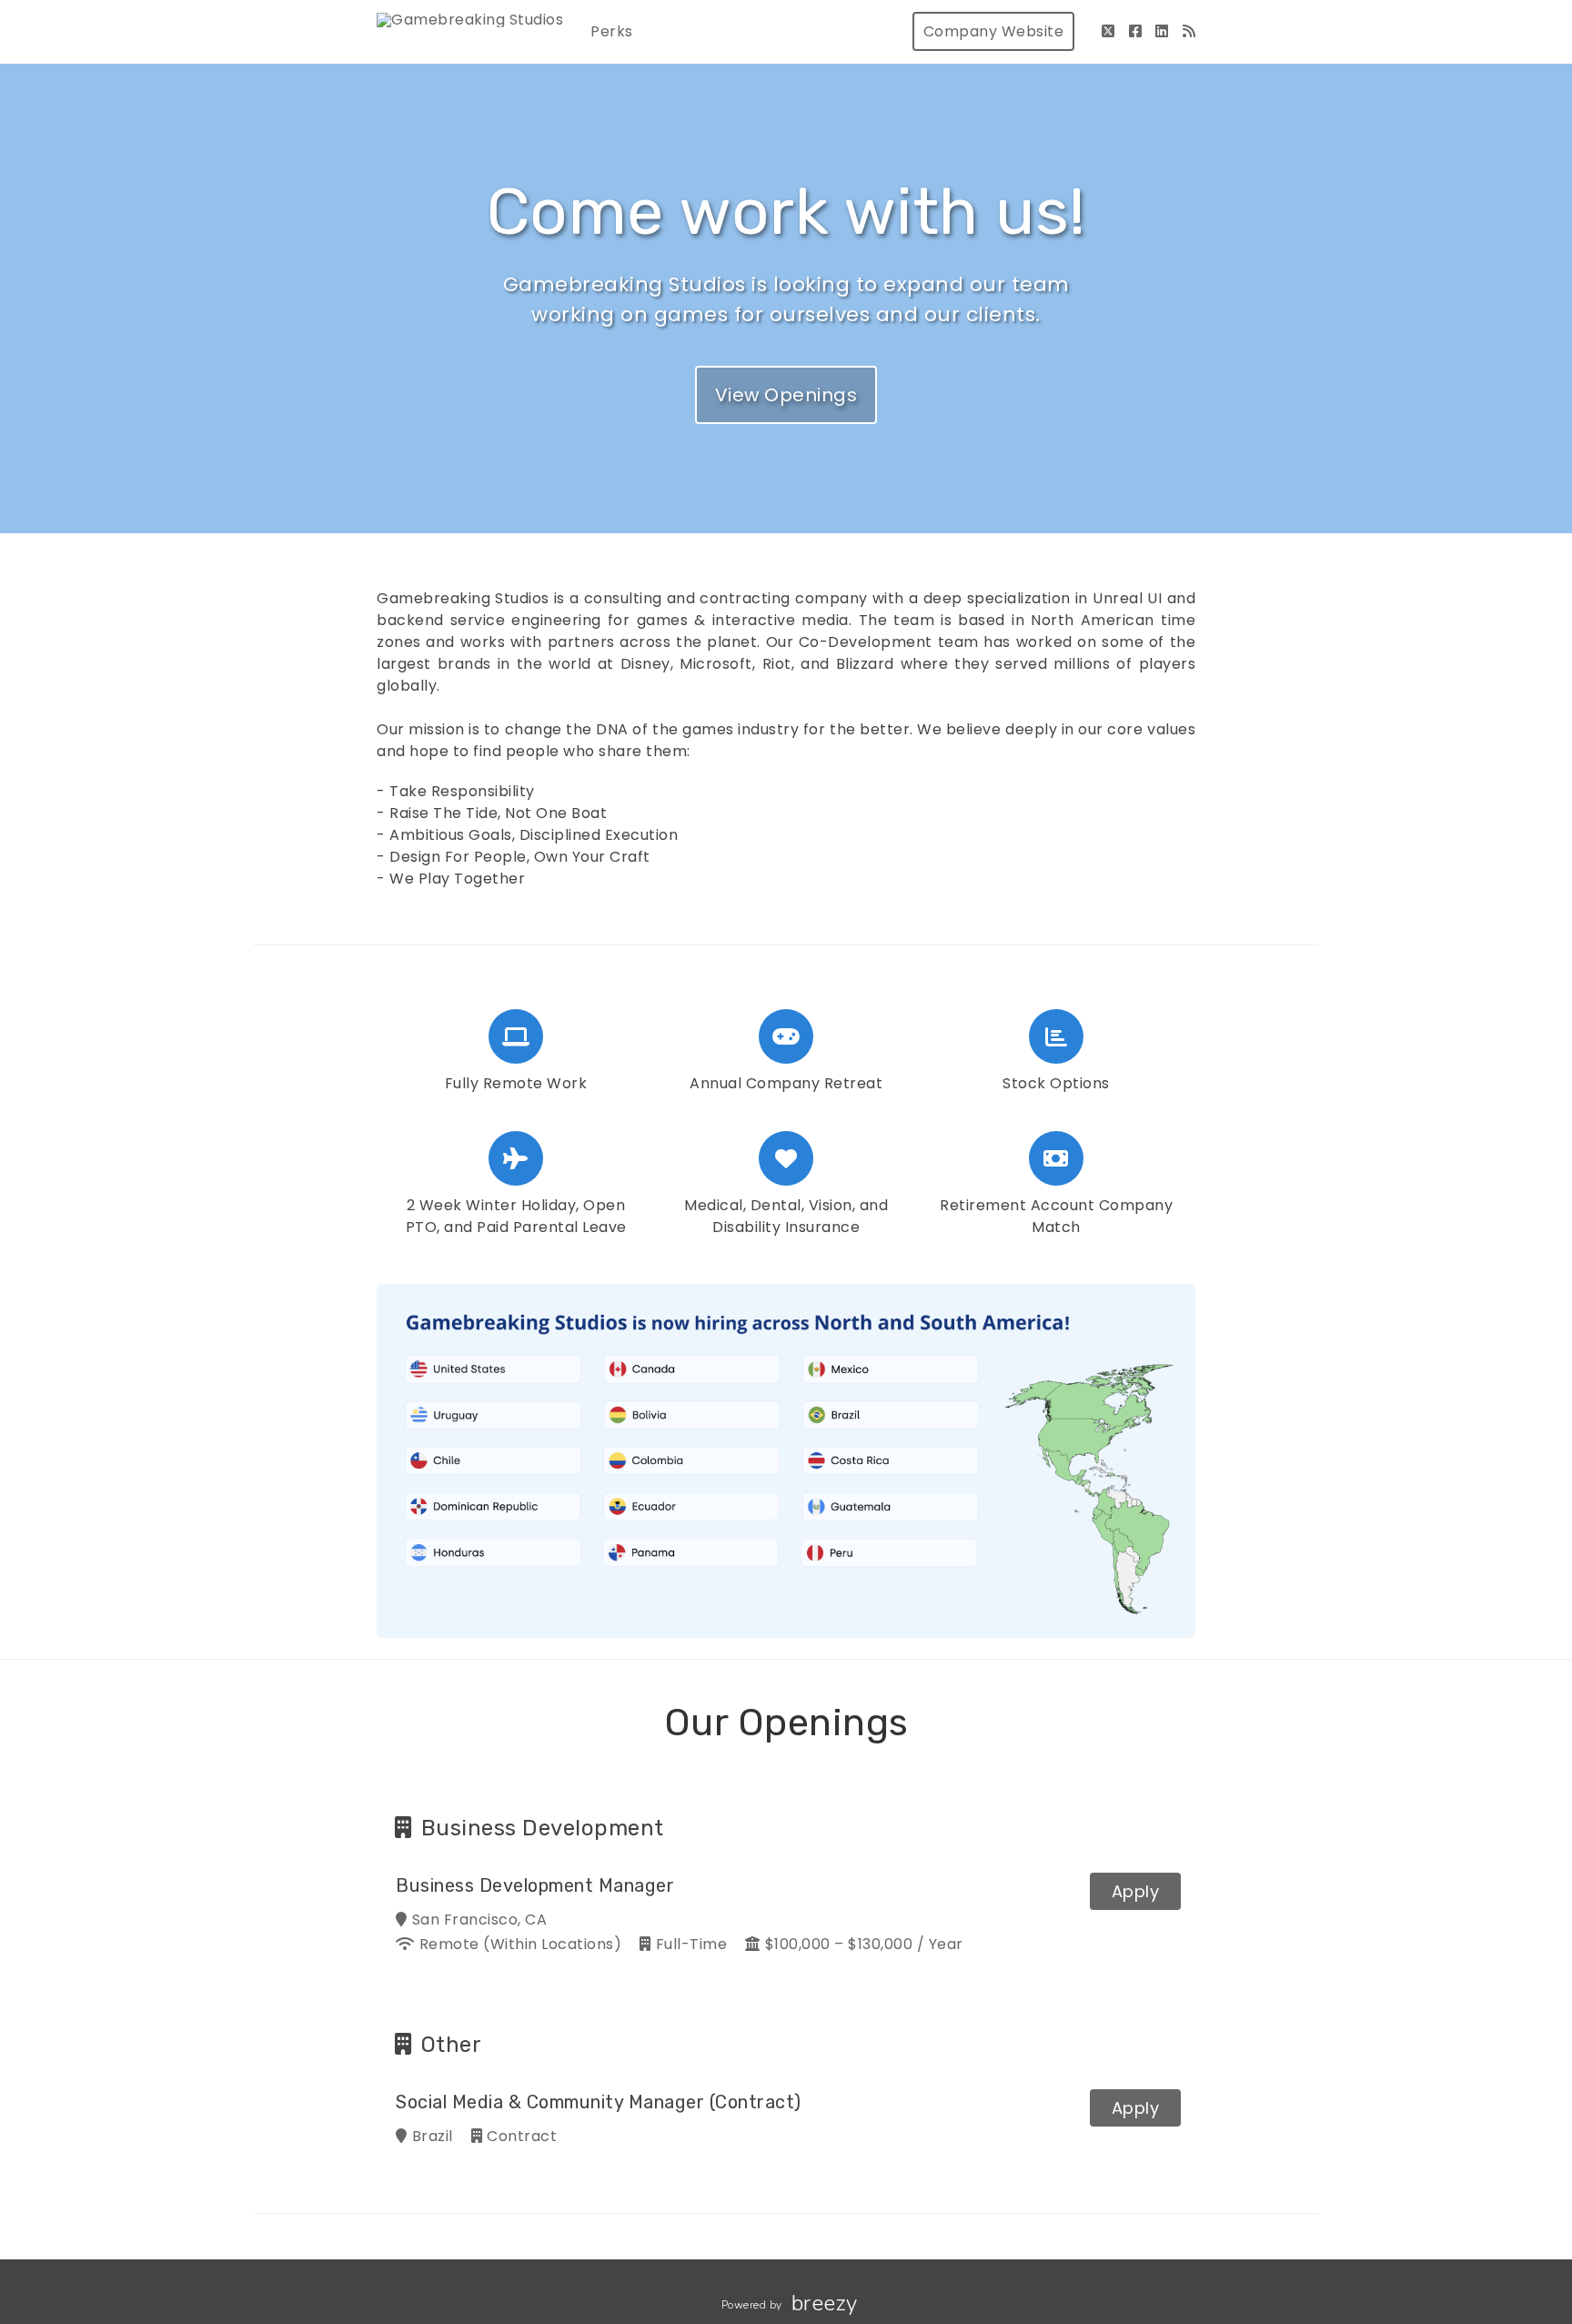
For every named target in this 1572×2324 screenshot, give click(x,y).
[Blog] (1189, 31)
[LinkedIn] (1162, 31)
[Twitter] (1108, 31)
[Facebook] (1136, 31)
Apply (1136, 1891)
